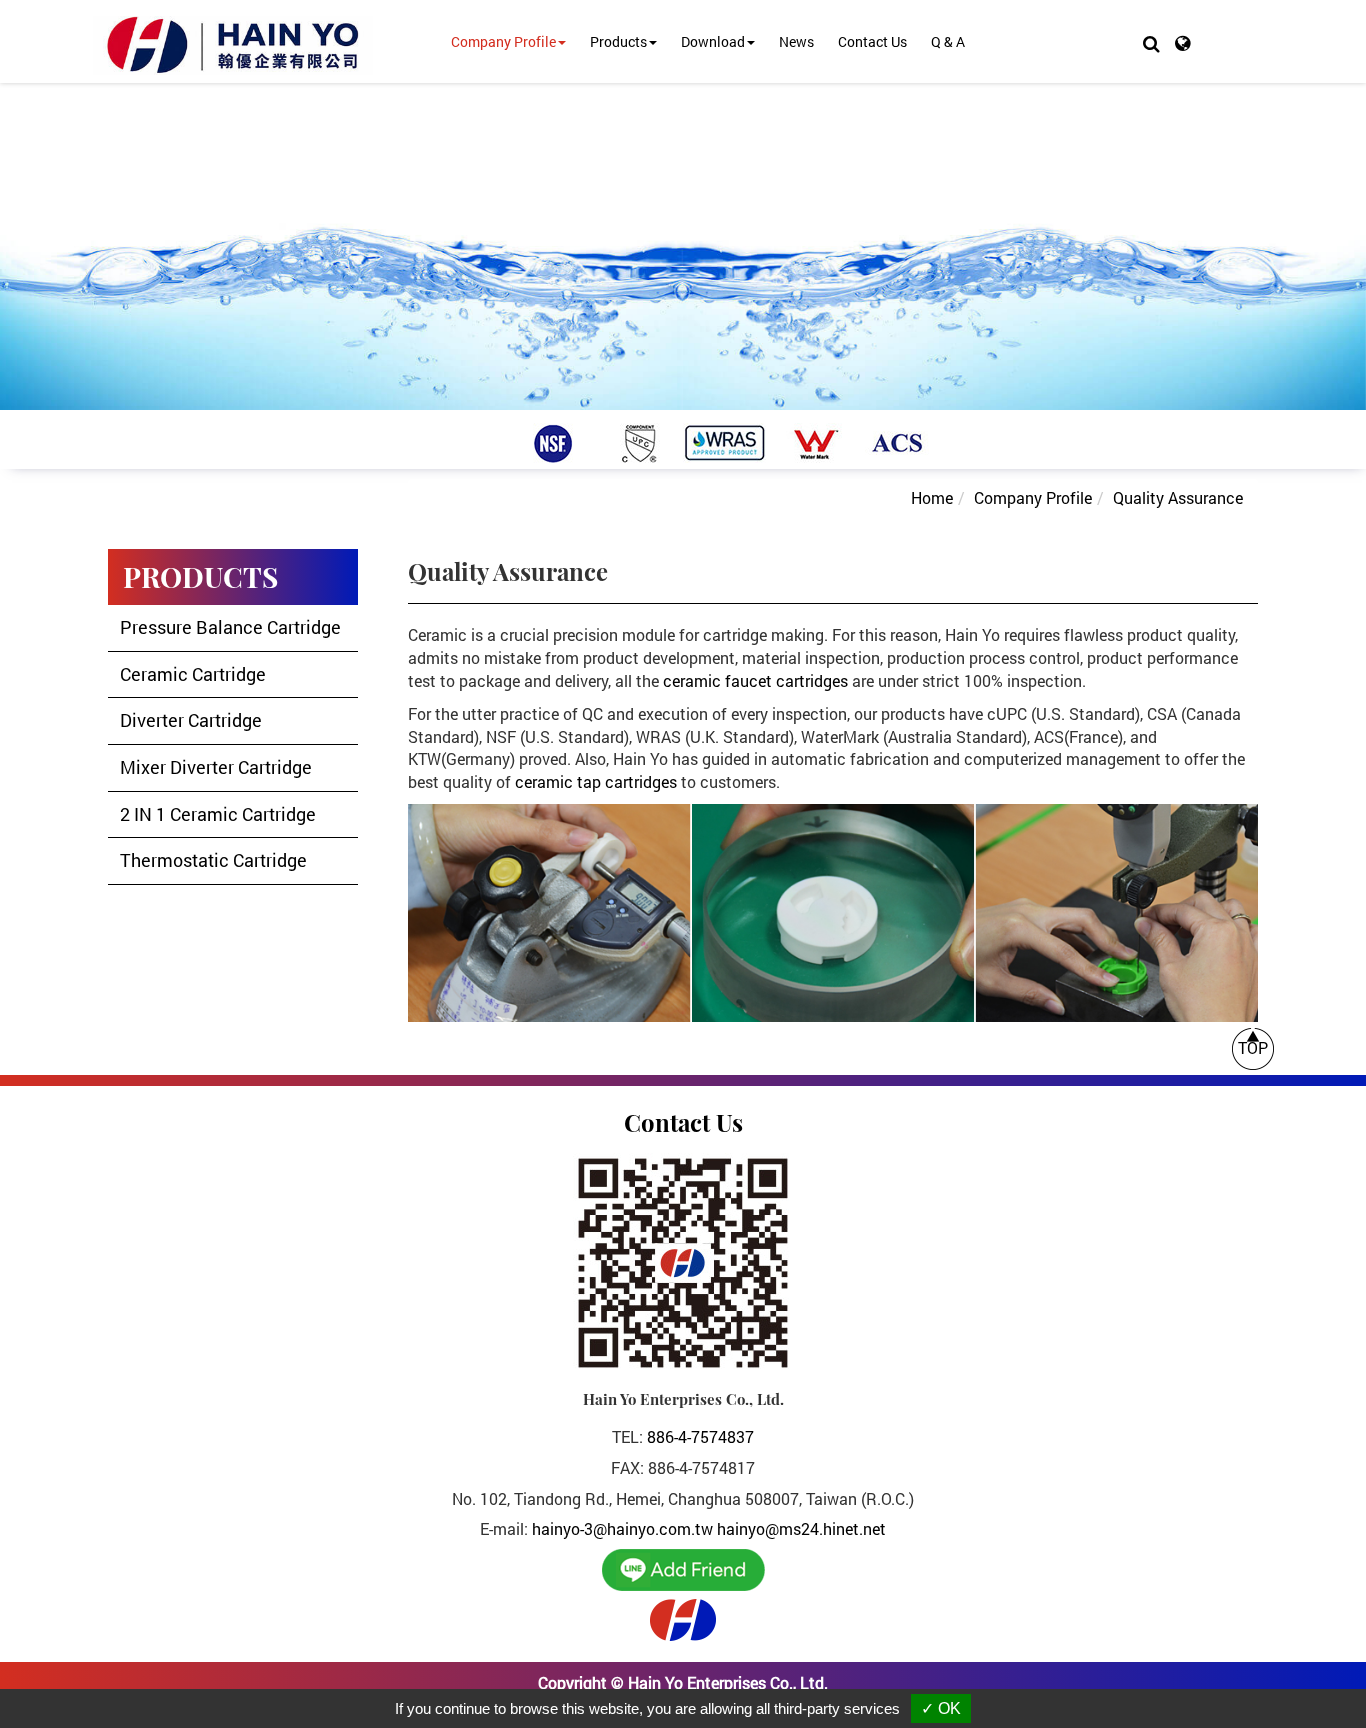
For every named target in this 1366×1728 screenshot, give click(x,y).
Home (932, 497)
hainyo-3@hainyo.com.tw (622, 1528)
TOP (1253, 1047)
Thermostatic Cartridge (213, 860)
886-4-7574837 (700, 1436)
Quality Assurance (1178, 497)
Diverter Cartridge (191, 720)
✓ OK (941, 1708)
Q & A (948, 41)
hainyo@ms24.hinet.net (801, 1528)
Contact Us (872, 41)
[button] (1151, 43)
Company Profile (1033, 497)
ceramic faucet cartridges (755, 680)
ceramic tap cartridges (596, 781)
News (796, 41)
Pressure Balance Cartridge (230, 627)
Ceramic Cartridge (193, 674)
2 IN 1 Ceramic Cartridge (218, 814)
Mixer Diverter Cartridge (216, 767)
